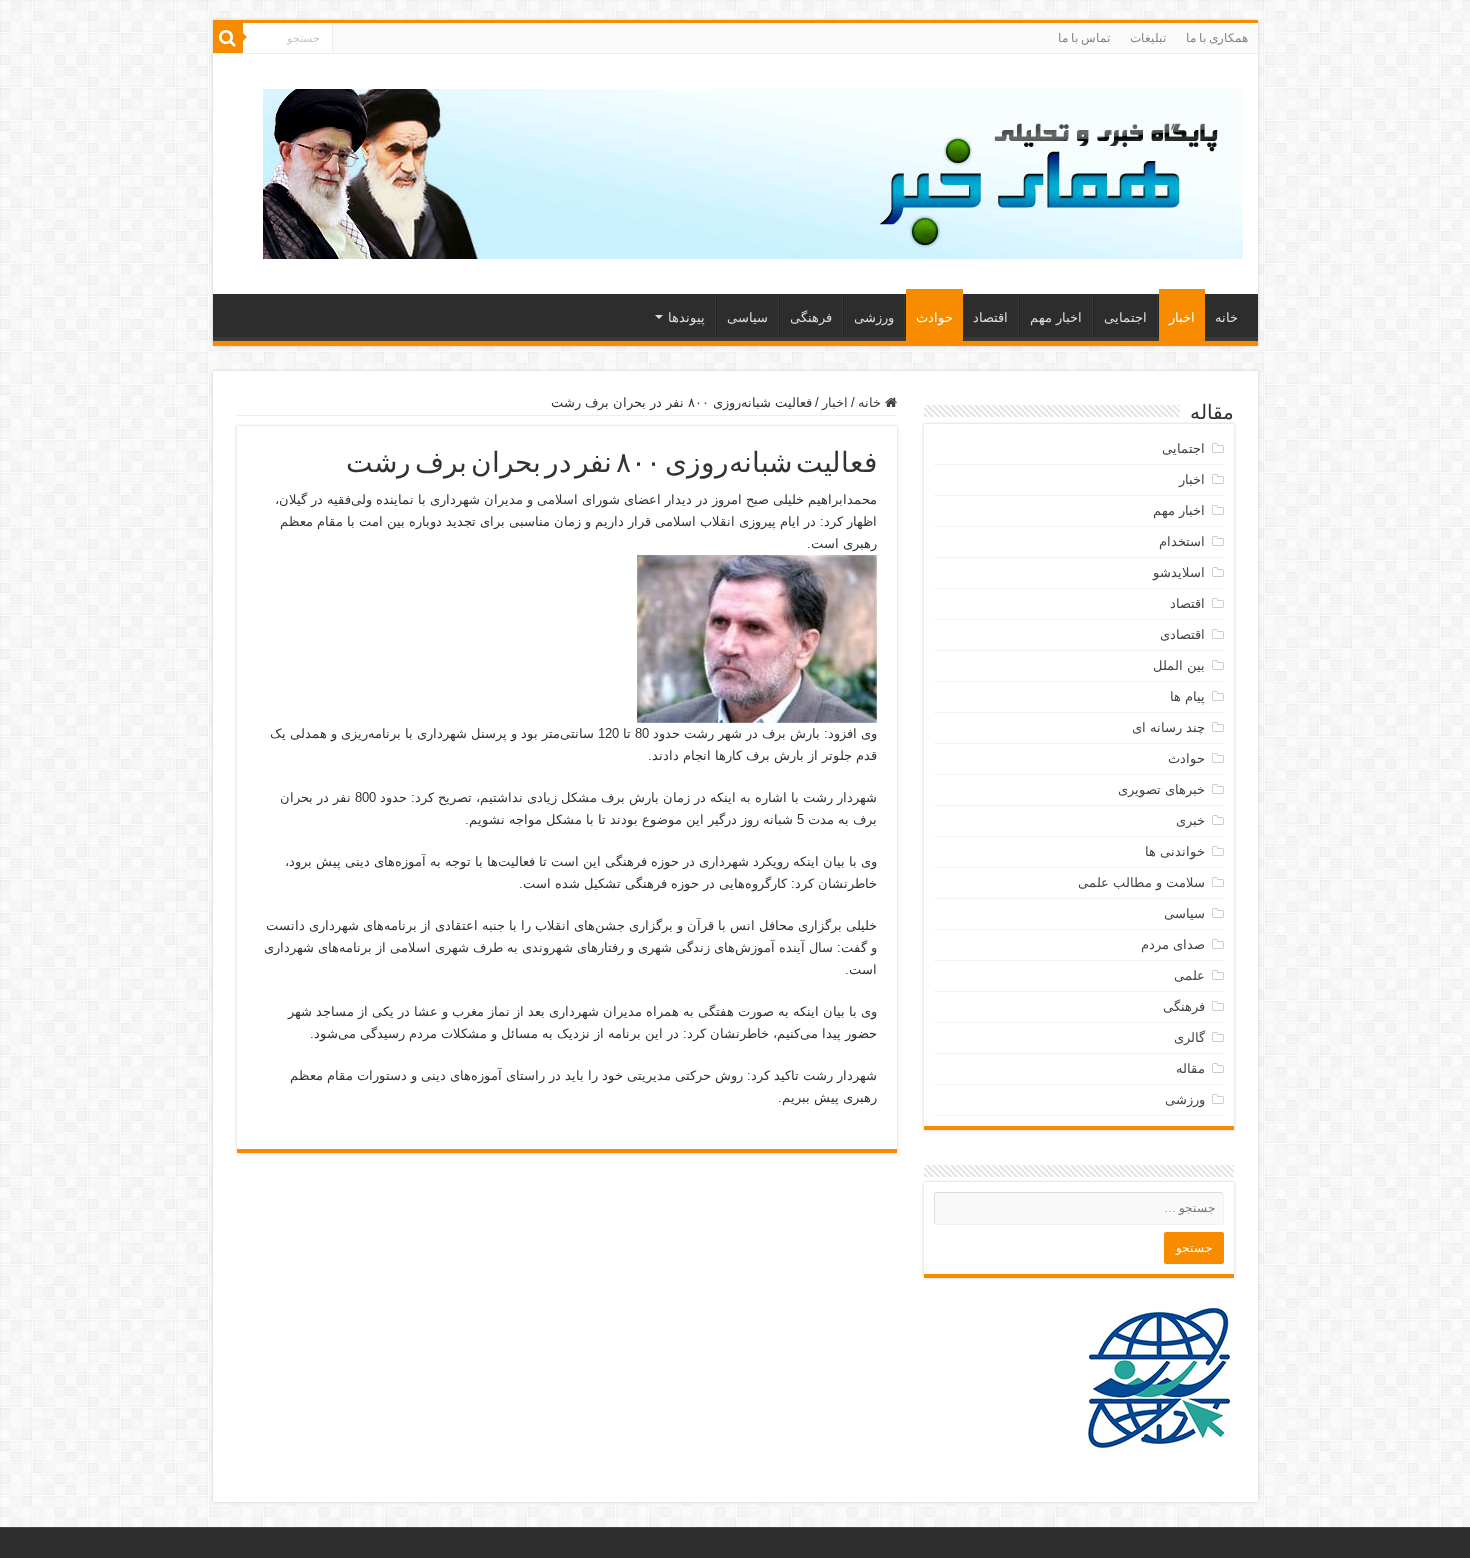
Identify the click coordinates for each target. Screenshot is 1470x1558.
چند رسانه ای (1168, 727)
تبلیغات (1148, 38)
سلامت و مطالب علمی (1141, 882)
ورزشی (874, 317)
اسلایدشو (1179, 572)
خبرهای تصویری (1161, 789)
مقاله (1190, 1068)
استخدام (1182, 541)
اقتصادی (1182, 634)
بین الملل (1179, 665)
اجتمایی (1125, 317)
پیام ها (1187, 696)
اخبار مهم (1056, 317)
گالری (1189, 1037)
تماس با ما (1084, 38)
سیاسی (747, 317)
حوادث (934, 317)
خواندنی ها (1175, 851)
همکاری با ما (1217, 38)
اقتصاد (990, 317)
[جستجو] (228, 38)
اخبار (1182, 317)
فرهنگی (811, 317)
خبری (1190, 820)
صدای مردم (1173, 944)
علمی (1189, 975)
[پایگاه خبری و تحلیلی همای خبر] (753, 170)
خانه (1226, 317)
